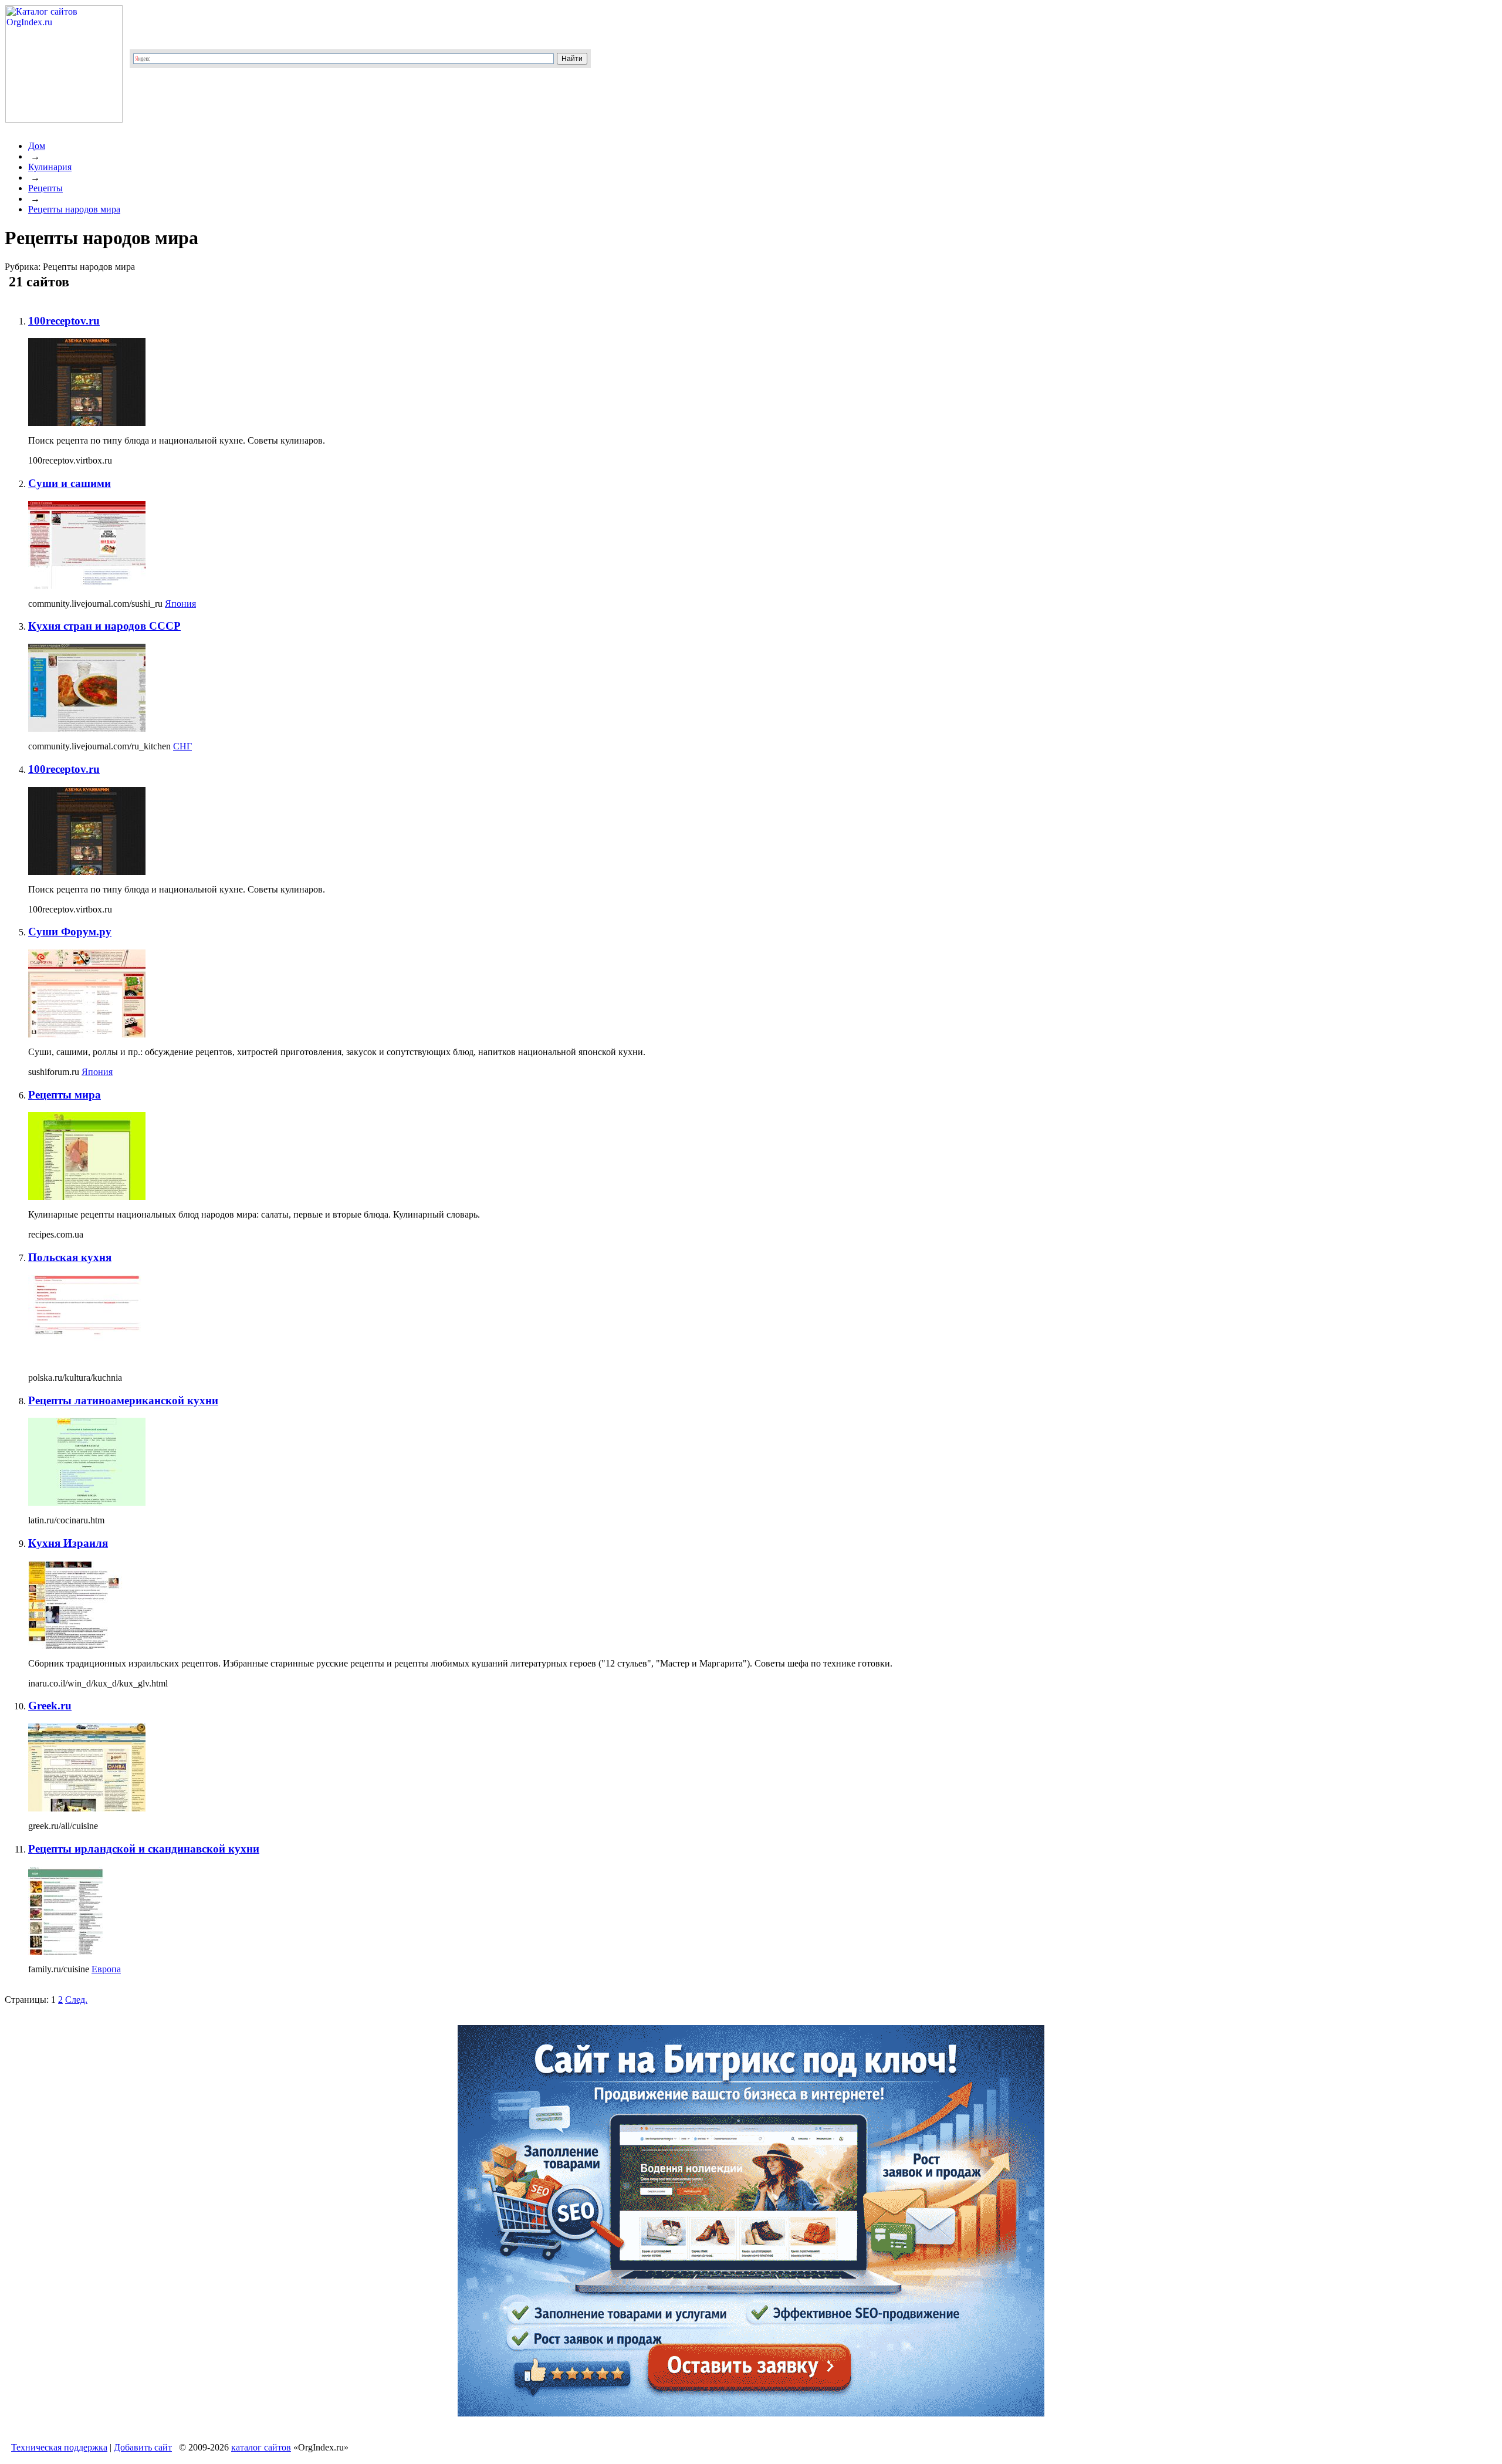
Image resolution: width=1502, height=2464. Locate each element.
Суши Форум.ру (70, 932)
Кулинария (50, 167)
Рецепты (45, 188)
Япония (180, 604)
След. (76, 2000)
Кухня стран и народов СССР (104, 626)
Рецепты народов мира (74, 209)
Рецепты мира (65, 1095)
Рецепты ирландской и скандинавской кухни (144, 1849)
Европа (106, 1969)
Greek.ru (50, 1706)
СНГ (182, 746)
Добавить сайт (143, 2447)
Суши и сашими (70, 483)
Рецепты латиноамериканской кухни (123, 1400)
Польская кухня (70, 1257)
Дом (37, 146)
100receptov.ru (64, 321)
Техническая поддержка (59, 2447)
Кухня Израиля (68, 1543)
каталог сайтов (261, 2447)
